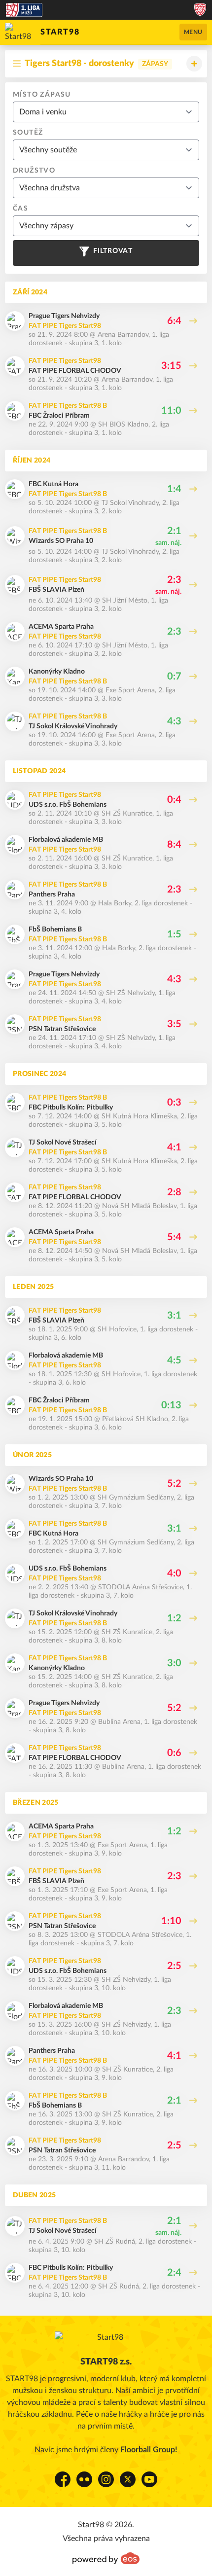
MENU (193, 32)
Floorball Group (148, 2450)
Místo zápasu (42, 95)
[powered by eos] (106, 2558)
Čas (20, 209)
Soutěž (28, 133)
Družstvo (34, 171)
